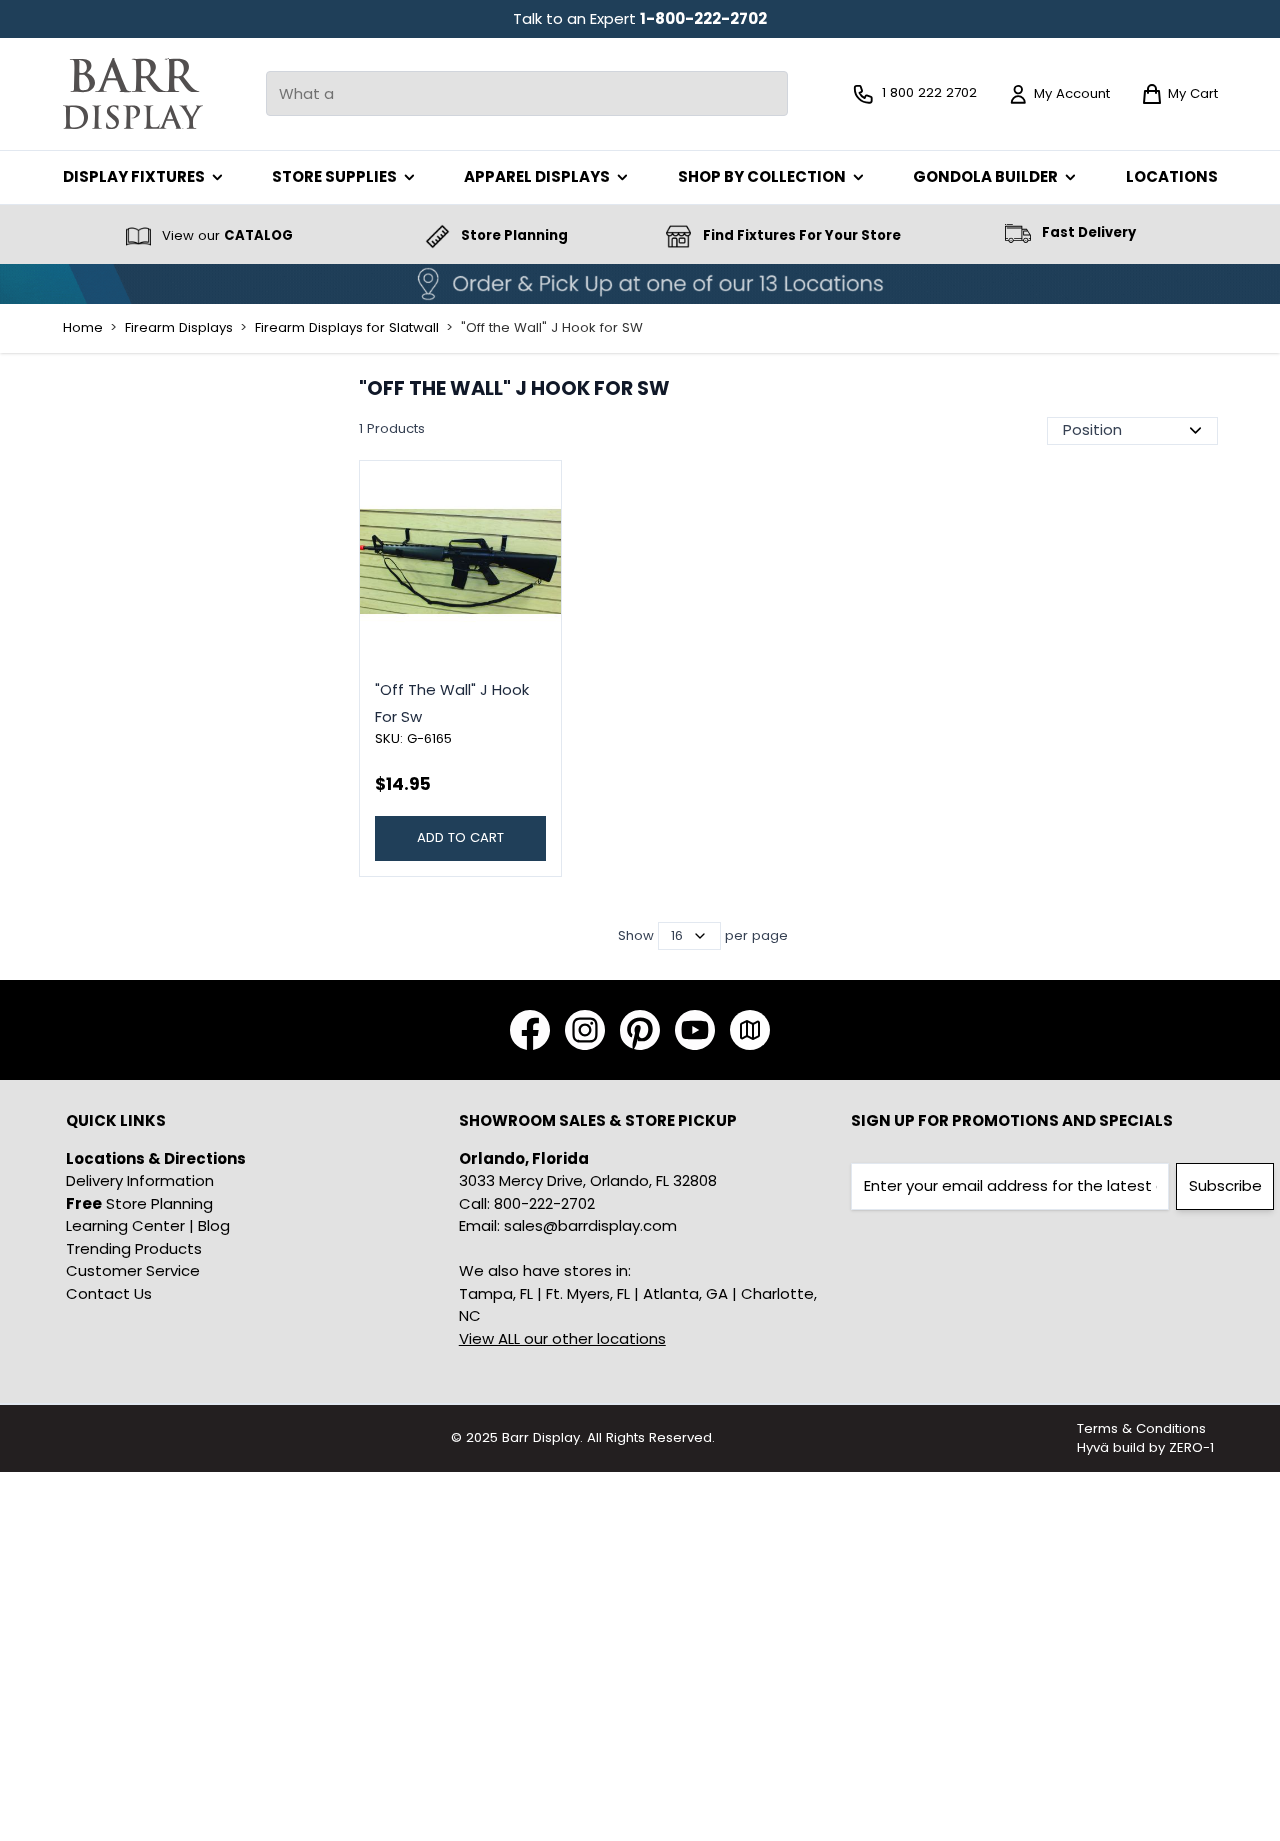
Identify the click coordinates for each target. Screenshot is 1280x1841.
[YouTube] (695, 1030)
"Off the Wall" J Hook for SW (552, 328)
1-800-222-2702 (703, 18)
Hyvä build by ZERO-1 (1145, 1447)
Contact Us (109, 1293)
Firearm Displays (179, 328)
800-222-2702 (544, 1203)
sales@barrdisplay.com (590, 1225)
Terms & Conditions (1141, 1428)
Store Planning (139, 1203)
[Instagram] (585, 1030)
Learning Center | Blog (148, 1225)
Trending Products (134, 1248)
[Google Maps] (750, 1030)
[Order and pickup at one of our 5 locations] (640, 284)
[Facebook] (530, 1030)
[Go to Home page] (133, 93)
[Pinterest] (640, 1030)
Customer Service (133, 1270)
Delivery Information (140, 1180)
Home (83, 328)
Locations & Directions (156, 1158)
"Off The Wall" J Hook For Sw (452, 702)
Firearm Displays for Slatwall (347, 328)
